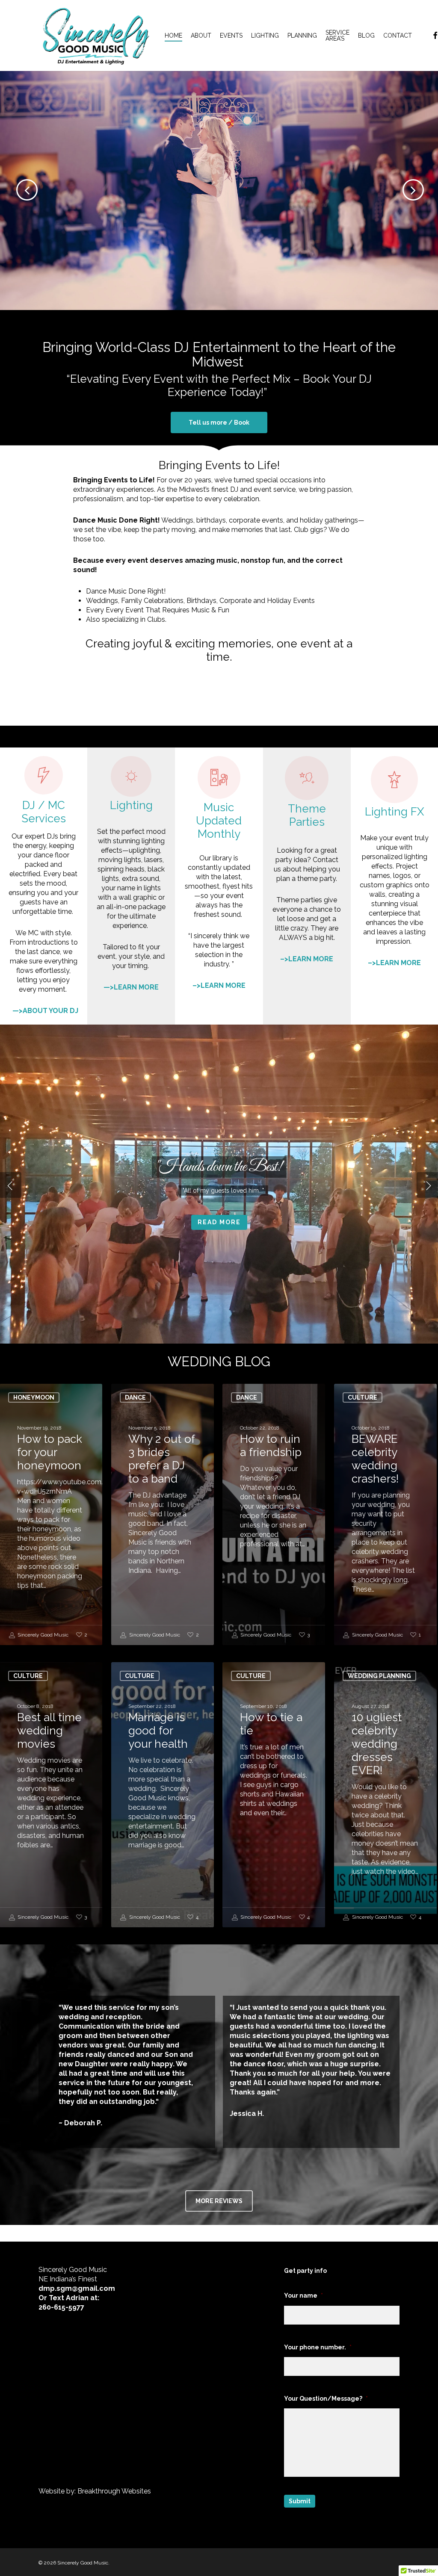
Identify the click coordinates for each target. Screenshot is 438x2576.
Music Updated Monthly (219, 821)
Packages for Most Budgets (219, 163)
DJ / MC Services (44, 812)
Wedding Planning (379, 1676)
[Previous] (13, 189)
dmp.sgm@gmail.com (77, 2288)
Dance (135, 1397)
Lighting (131, 805)
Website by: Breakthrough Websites (95, 2491)
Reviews (219, 1241)
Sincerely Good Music (42, 1635)
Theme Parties (307, 815)
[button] (219, 422)
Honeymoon (34, 1397)
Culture (363, 1397)
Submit (300, 2501)
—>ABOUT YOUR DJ (45, 1011)
